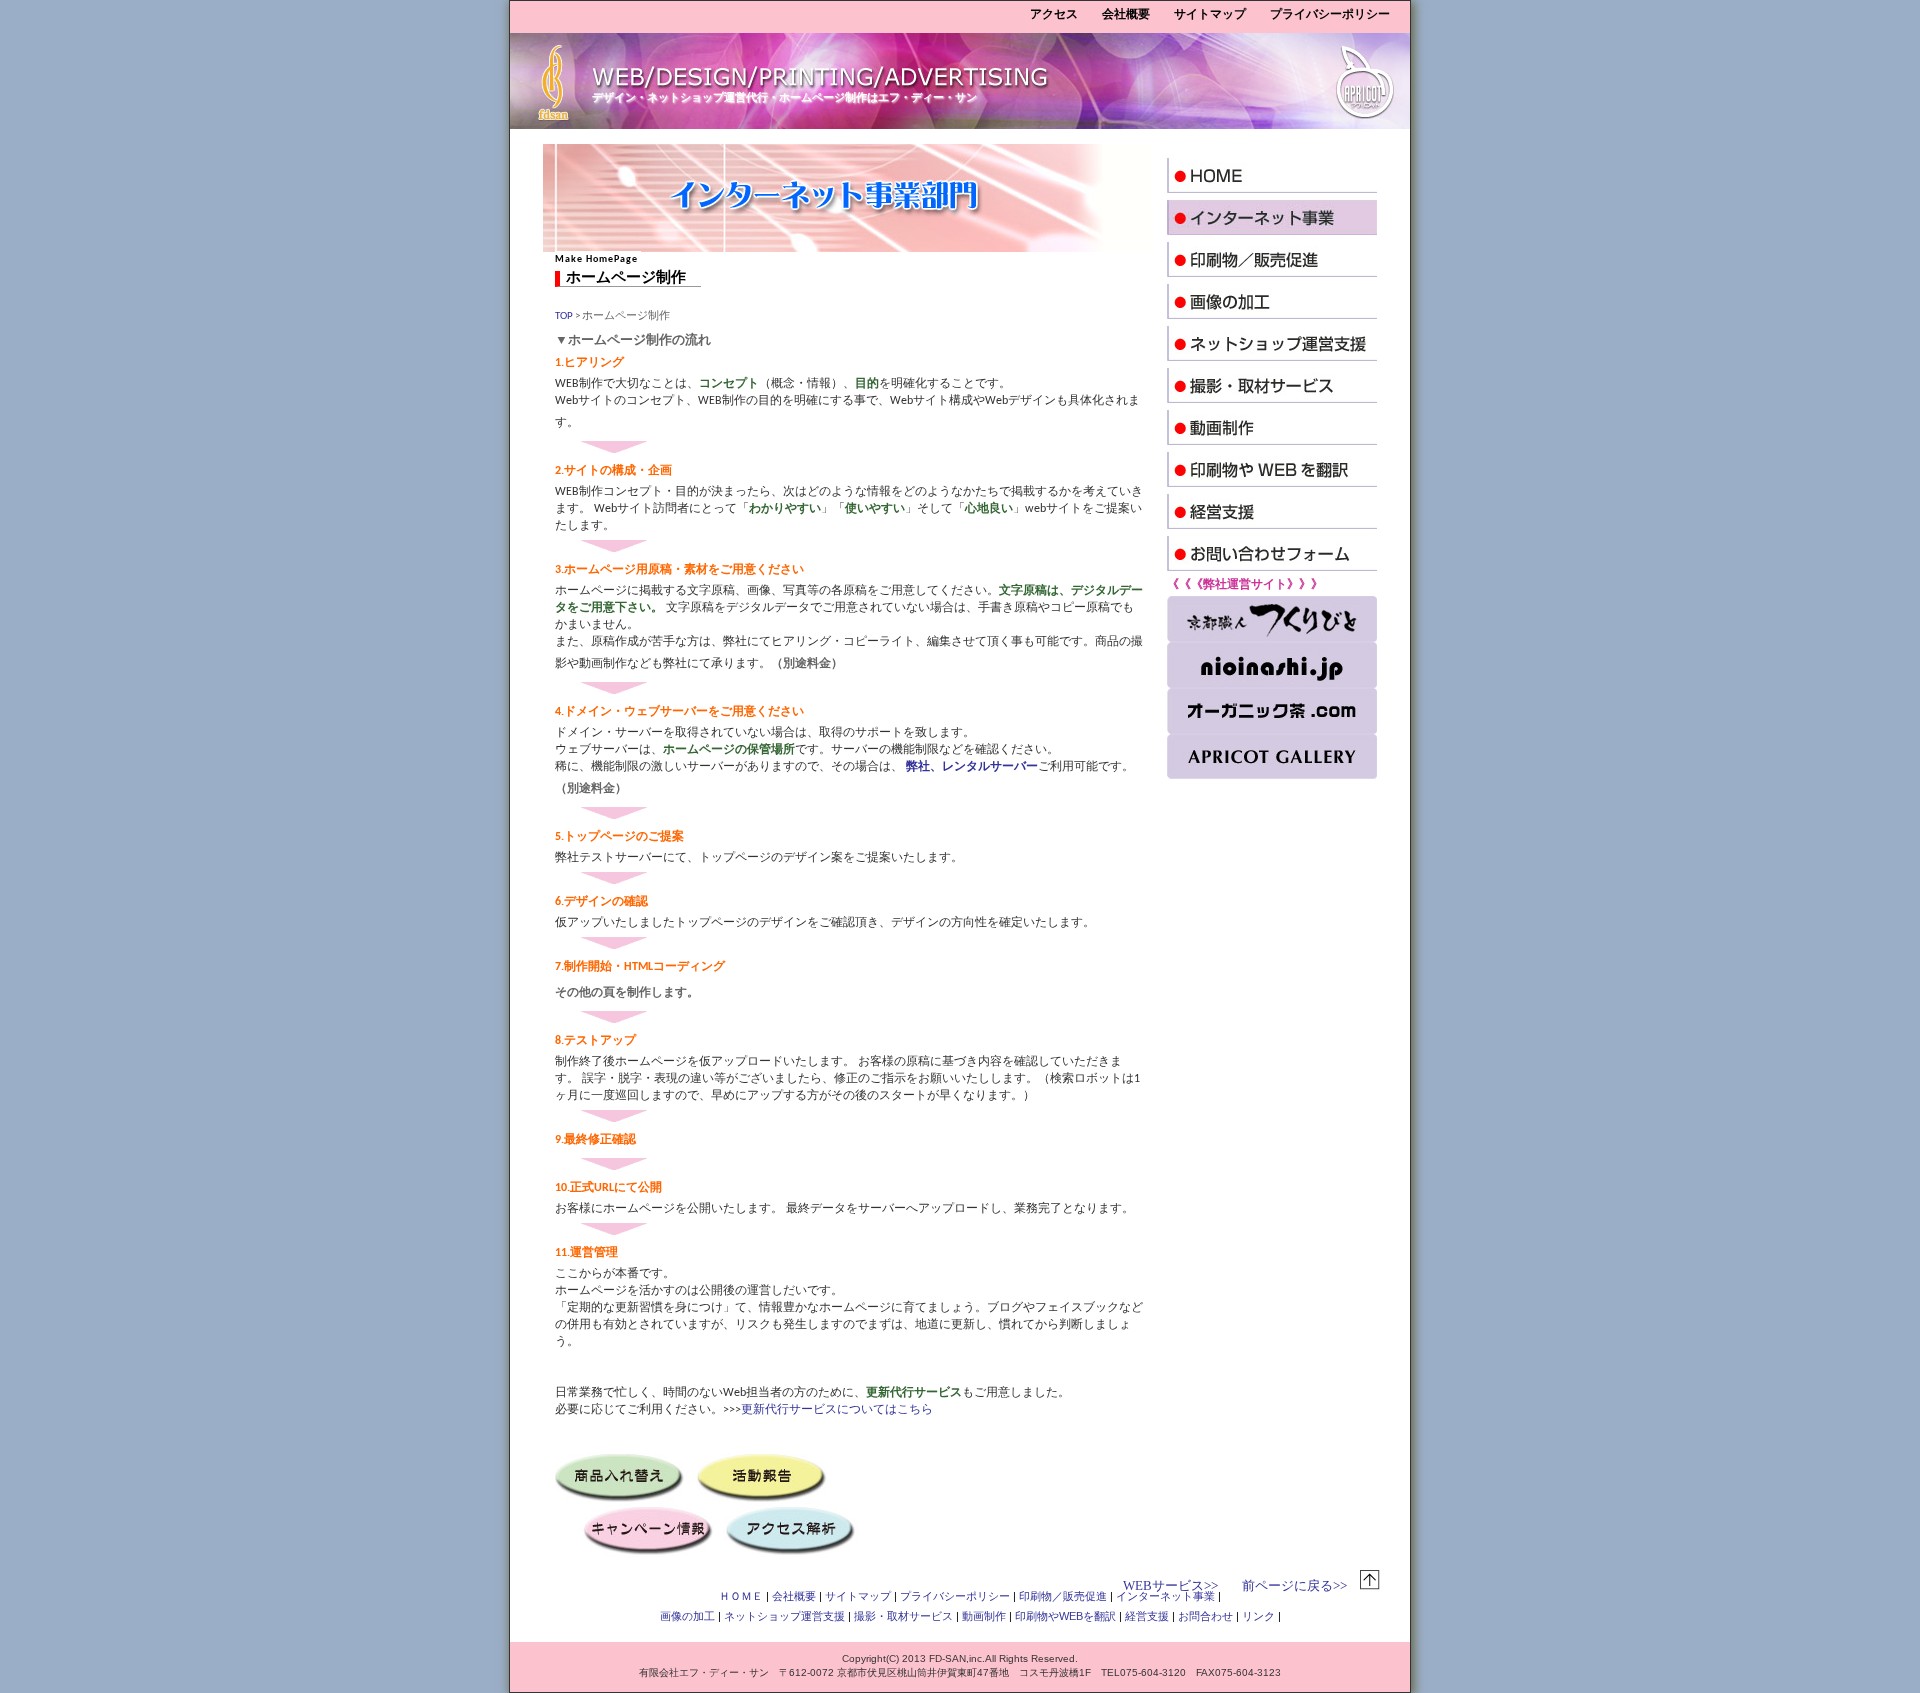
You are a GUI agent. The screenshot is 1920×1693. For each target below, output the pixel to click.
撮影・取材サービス (903, 1616)
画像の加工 (687, 1616)
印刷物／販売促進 (1063, 1596)
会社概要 (1126, 14)
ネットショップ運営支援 (784, 1616)
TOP (564, 316)
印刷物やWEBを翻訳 (1065, 1616)
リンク (1258, 1616)
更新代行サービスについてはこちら (837, 1410)
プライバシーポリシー (1330, 14)
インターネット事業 (1165, 1596)
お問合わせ (1205, 1616)
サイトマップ (1210, 14)
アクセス (1054, 14)
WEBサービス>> (1170, 1585)
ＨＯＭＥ (741, 1596)
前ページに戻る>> (1294, 1585)
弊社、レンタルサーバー (972, 767)
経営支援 (1147, 1616)
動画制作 (984, 1616)
